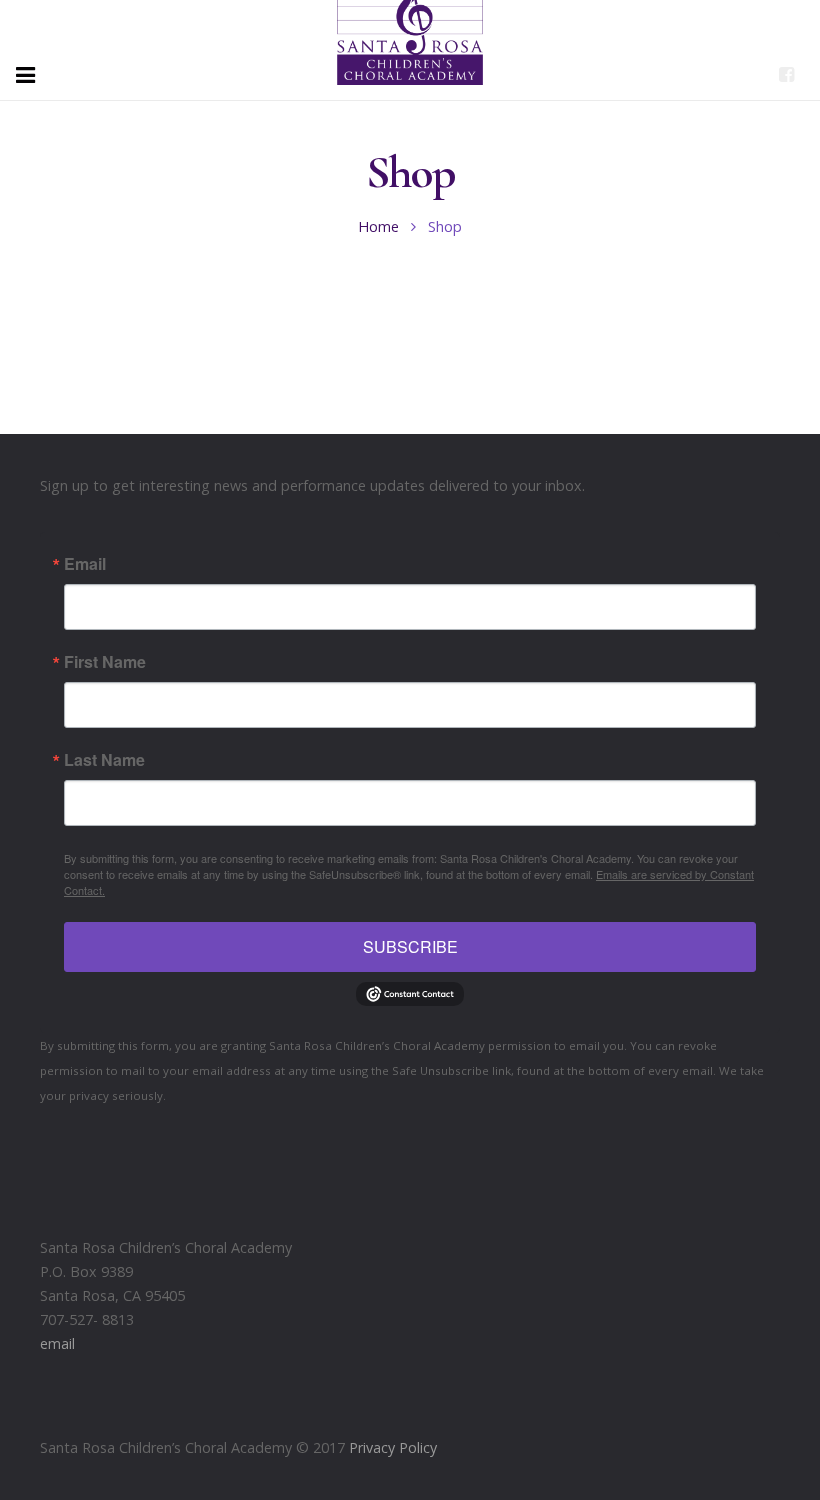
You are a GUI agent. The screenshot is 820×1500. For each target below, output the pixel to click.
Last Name (104, 760)
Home (378, 226)
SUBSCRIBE (410, 946)
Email (85, 564)
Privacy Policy (393, 1447)
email (57, 1343)
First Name (105, 662)
